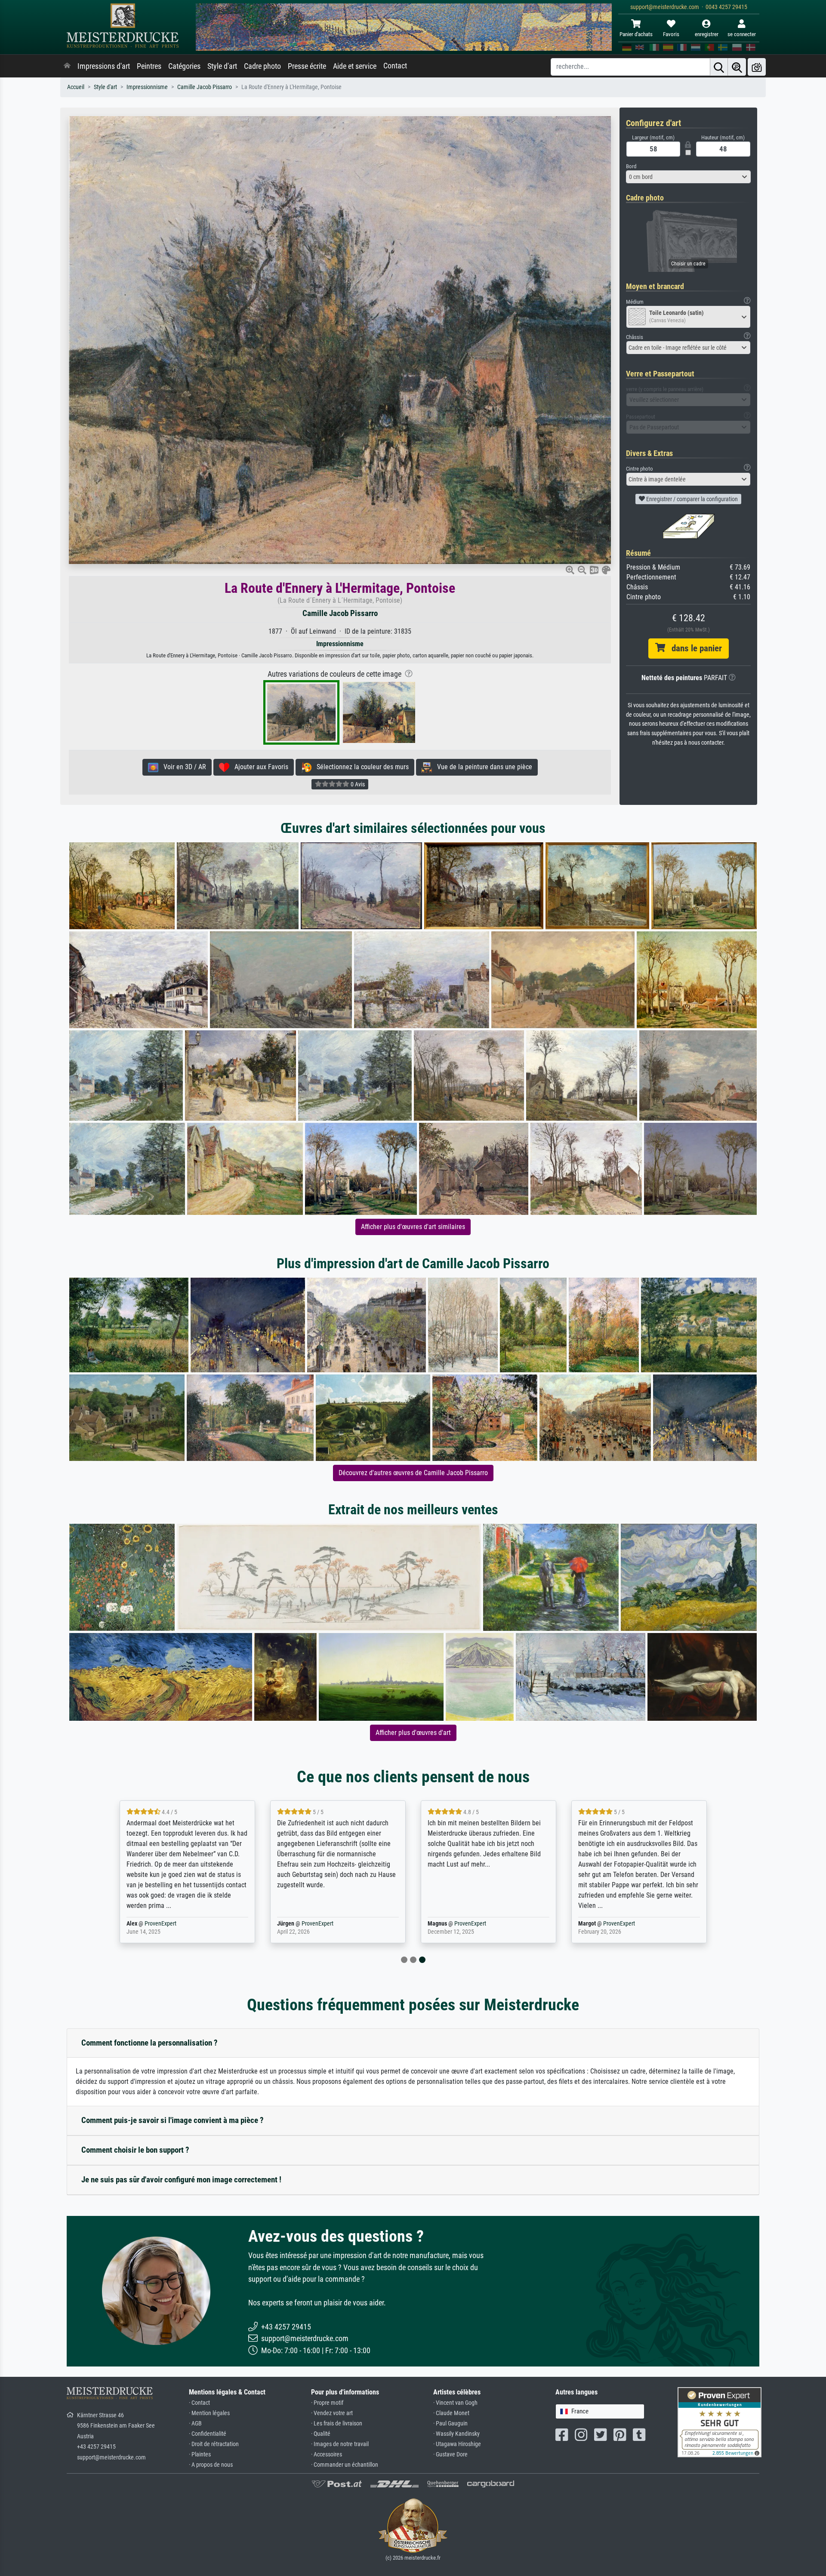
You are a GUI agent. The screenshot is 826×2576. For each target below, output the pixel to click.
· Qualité (321, 2434)
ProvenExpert (160, 1924)
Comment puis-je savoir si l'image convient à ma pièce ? (173, 2120)
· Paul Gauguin (450, 2423)
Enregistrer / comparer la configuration (691, 499)
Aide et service (355, 66)
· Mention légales (209, 2413)
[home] (67, 66)
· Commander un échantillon (345, 2465)
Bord (631, 166)
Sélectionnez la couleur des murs (360, 767)
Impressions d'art (104, 66)
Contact (395, 66)
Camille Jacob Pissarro (205, 87)
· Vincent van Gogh (455, 2403)
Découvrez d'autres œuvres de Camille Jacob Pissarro (413, 1473)
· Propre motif (327, 2403)
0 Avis (357, 784)
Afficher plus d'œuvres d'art (413, 1733)
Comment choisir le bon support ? (135, 2150)
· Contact (199, 2403)
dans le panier (693, 648)
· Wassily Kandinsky (456, 2434)
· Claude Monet (451, 2413)
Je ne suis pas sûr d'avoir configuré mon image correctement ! (181, 2180)
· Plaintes (200, 2454)
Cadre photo (262, 66)
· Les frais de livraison (337, 2423)
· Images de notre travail (340, 2444)
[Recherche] (719, 67)
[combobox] (688, 177)
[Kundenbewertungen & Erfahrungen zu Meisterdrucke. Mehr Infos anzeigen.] (720, 2422)
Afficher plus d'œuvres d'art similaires (413, 1227)
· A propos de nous (211, 2465)
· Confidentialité (208, 2434)
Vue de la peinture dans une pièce (482, 767)
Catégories (184, 66)
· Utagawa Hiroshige (457, 2444)
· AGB (195, 2423)
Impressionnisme (147, 87)
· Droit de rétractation (214, 2444)
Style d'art (222, 66)
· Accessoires (327, 2454)
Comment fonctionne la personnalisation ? (149, 2043)
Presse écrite (307, 66)
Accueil (76, 87)
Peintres (149, 66)
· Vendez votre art (332, 2413)
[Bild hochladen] (757, 67)
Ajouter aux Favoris (259, 767)
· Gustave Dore (450, 2454)
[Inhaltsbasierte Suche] (737, 67)
